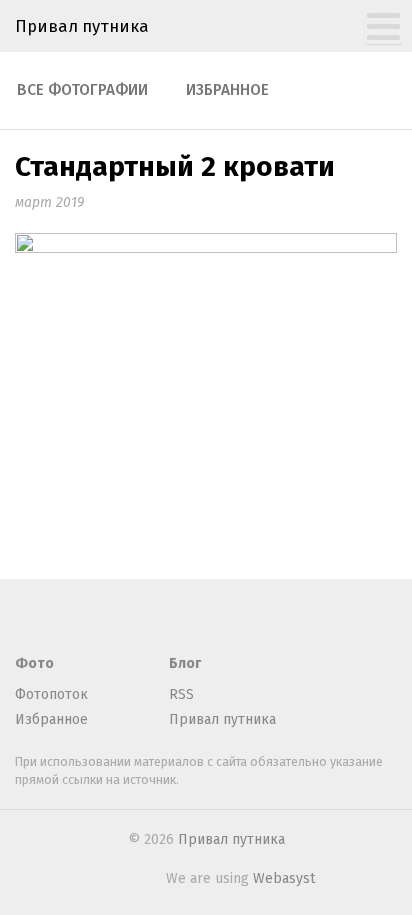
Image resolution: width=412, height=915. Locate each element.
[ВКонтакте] (126, 618)
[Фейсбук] (60, 618)
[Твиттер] (93, 618)
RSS (181, 694)
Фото (34, 663)
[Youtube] (192, 618)
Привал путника (82, 26)
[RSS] (27, 618)
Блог (185, 663)
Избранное (227, 90)
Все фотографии (82, 90)
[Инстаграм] (159, 618)
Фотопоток (51, 694)
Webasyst (284, 878)
